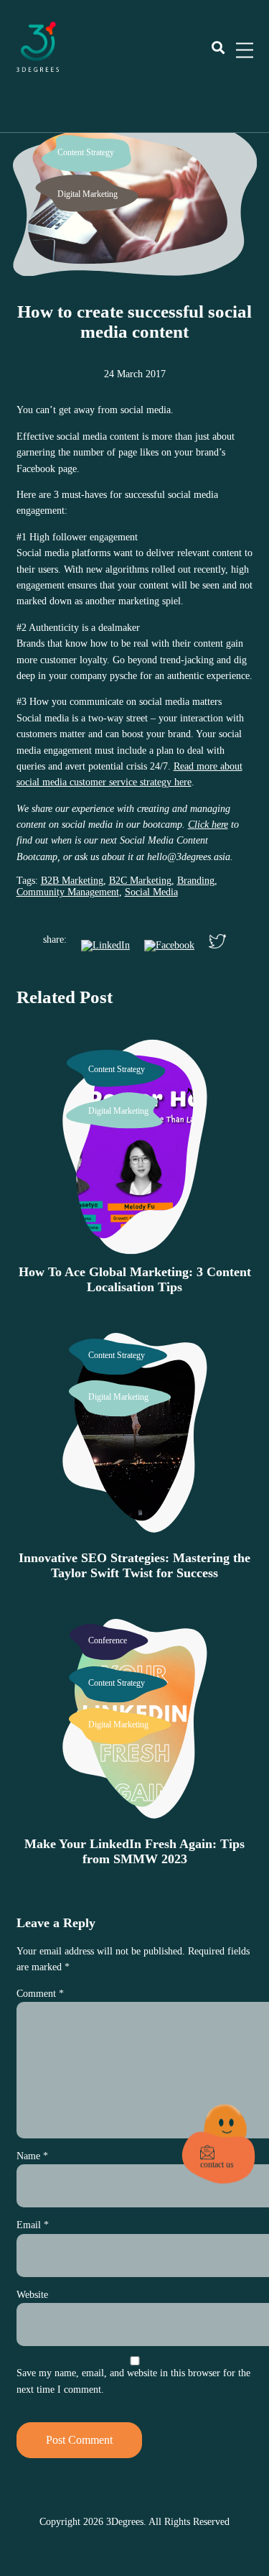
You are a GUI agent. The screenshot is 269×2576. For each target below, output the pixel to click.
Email (33, 2225)
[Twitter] (217, 943)
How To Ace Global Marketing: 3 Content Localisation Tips (135, 1279)
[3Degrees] (38, 69)
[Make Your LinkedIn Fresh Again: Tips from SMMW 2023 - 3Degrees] (135, 1819)
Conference (108, 1640)
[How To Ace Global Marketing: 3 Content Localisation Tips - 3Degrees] (135, 1247)
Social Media (151, 892)
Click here (208, 825)
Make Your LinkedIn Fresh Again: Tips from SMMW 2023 (134, 1851)
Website (32, 2295)
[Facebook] (169, 946)
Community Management (68, 892)
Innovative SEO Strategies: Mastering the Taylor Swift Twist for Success (134, 1565)
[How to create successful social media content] (134, 263)
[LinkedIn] (105, 946)
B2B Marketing (72, 881)
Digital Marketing (88, 194)
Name (32, 2156)
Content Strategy (86, 152)
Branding (196, 881)
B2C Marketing (140, 881)
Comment (40, 1994)
